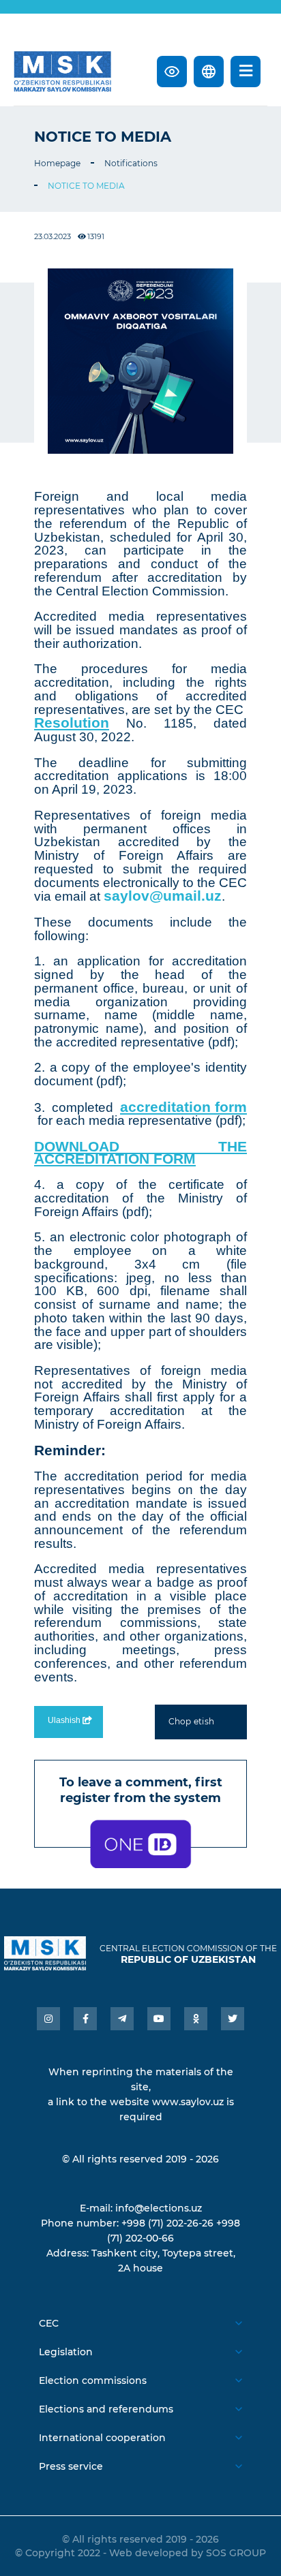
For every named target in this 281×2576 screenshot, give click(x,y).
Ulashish (65, 1720)
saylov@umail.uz (163, 896)
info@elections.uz (159, 2208)
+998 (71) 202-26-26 (167, 2223)
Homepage (57, 163)
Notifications (131, 163)
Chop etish (191, 1721)
